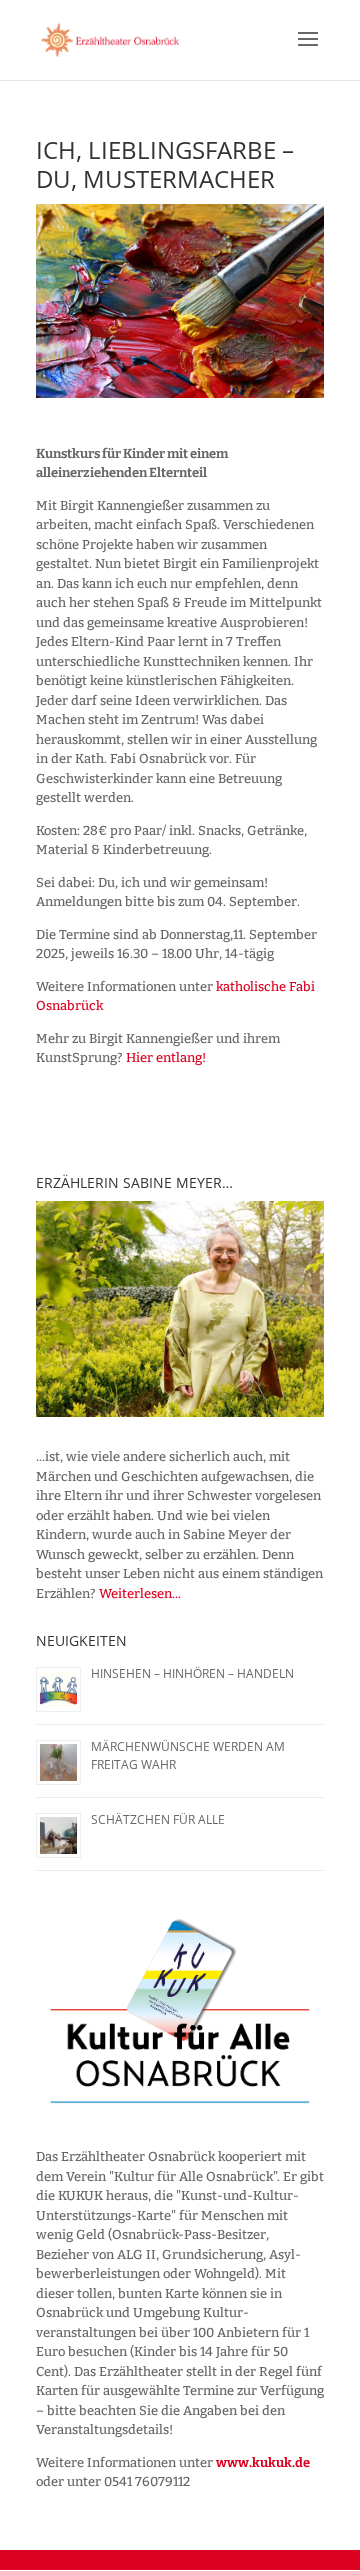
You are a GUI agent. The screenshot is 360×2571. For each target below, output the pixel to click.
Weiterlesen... (140, 1593)
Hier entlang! (166, 1057)
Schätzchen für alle (158, 1819)
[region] (180, 1309)
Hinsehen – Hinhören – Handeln (192, 1673)
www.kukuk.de (263, 2462)
